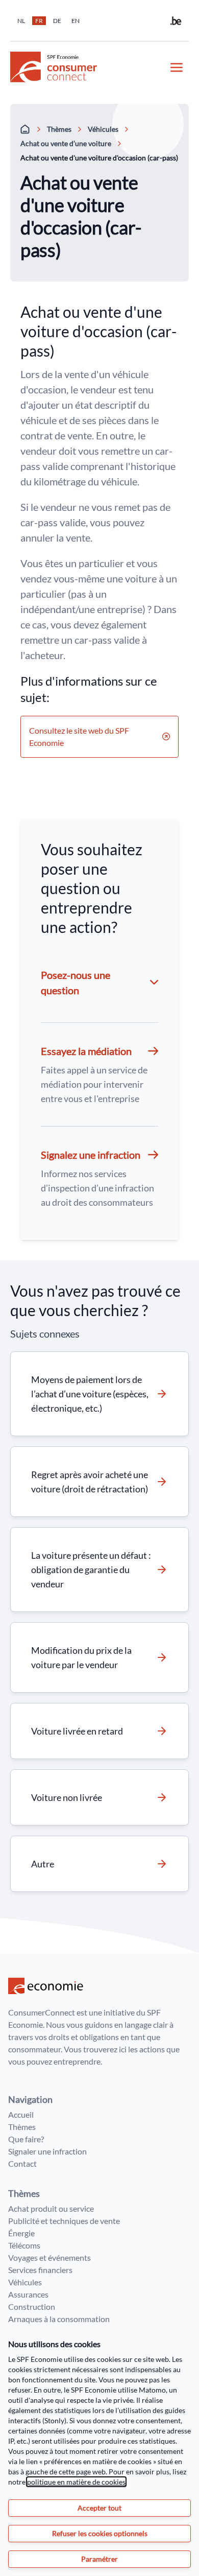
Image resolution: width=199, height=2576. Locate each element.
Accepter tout (99, 2508)
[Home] (26, 129)
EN (76, 21)
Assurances (28, 2294)
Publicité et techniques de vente (64, 2221)
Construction (32, 2306)
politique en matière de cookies (76, 2482)
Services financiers (40, 2270)
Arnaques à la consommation (59, 2319)
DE (57, 21)
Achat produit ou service (51, 2208)
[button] (99, 1074)
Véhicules (103, 129)
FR (39, 21)
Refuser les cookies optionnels (100, 2533)
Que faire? (26, 2139)
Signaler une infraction (47, 2151)
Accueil (21, 2114)
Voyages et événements (49, 2257)
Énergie (21, 2233)
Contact (22, 2163)
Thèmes (59, 129)
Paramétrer (99, 2559)
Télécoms (24, 2245)
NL (21, 21)
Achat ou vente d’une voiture (66, 143)
